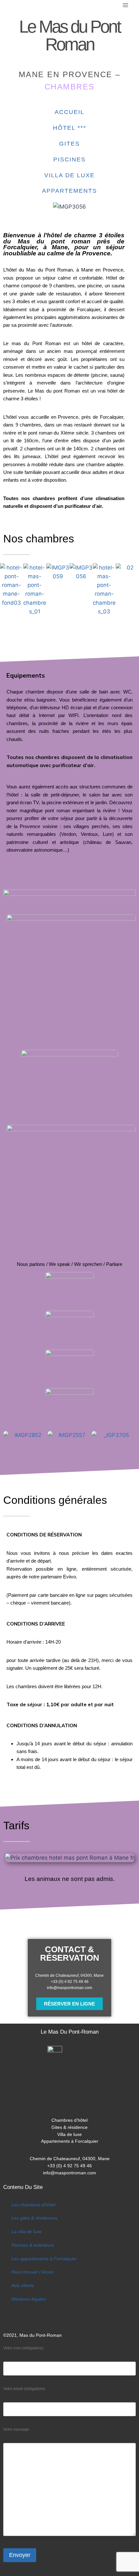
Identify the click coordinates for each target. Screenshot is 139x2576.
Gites (69, 144)
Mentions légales (29, 2299)
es (55, 2218)
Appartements (69, 191)
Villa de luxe (69, 175)
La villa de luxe (27, 2232)
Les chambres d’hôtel (33, 2205)
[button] (6, 590)
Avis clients (23, 2286)
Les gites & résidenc (32, 2218)
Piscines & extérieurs (33, 2245)
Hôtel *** (70, 128)
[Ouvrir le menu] (125, 5)
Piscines (69, 159)
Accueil (69, 112)
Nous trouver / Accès (32, 2272)
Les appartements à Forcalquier (44, 2259)
